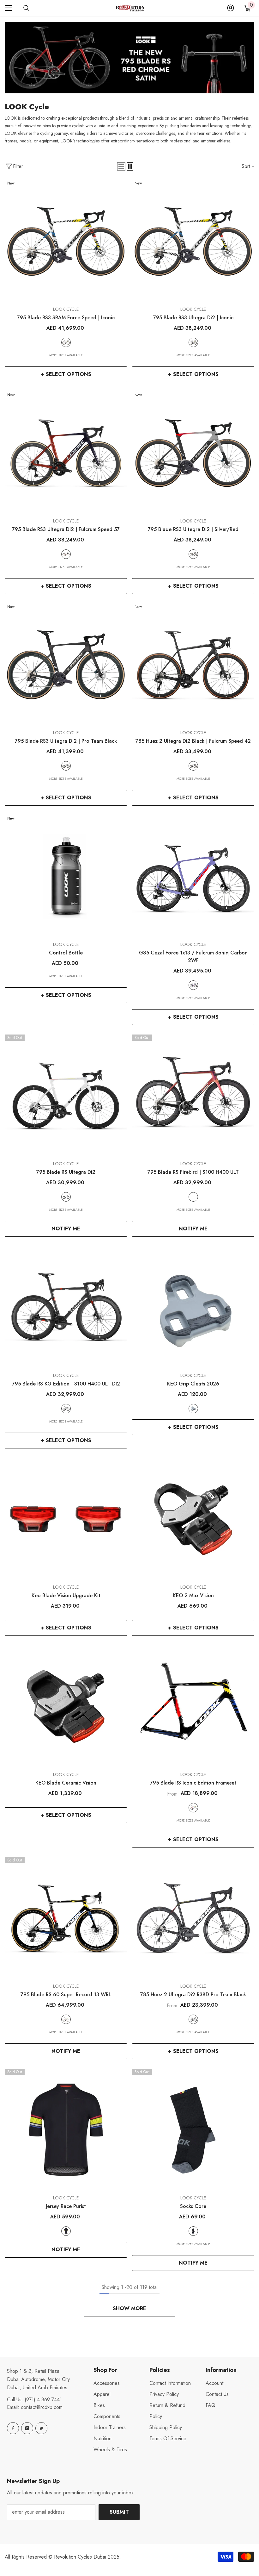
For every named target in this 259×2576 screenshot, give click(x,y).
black (193, 766)
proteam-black (66, 766)
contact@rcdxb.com (42, 2407)
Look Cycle (66, 309)
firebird (193, 1197)
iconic (66, 342)
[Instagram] (27, 2428)
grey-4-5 (193, 1409)
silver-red (193, 554)
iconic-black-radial (193, 1808)
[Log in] (231, 8)
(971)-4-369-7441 (43, 2400)
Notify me (66, 1229)
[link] (129, 58)
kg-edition (66, 1409)
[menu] (9, 8)
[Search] (27, 8)
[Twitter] (41, 2428)
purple (193, 985)
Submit (119, 2512)
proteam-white (66, 1197)
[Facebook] (13, 2428)
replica (66, 2231)
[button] (121, 166)
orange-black (66, 554)
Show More (129, 2308)
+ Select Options (66, 374)
